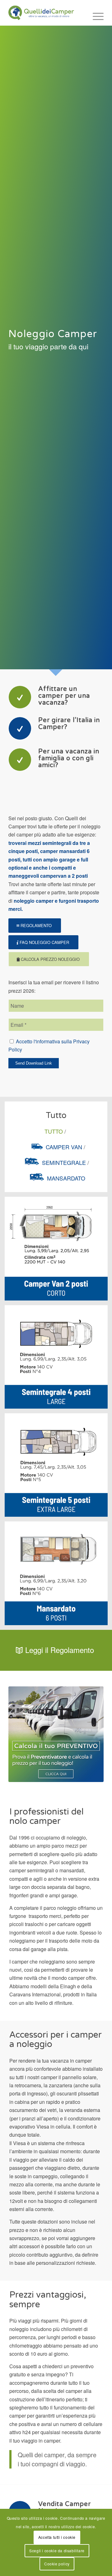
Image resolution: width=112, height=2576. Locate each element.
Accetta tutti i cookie (57, 2537)
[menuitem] (95, 16)
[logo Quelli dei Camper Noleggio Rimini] (47, 13)
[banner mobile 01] (56, 1734)
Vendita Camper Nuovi (65, 2508)
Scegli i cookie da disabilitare (57, 2551)
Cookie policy (57, 2564)
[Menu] (95, 16)
